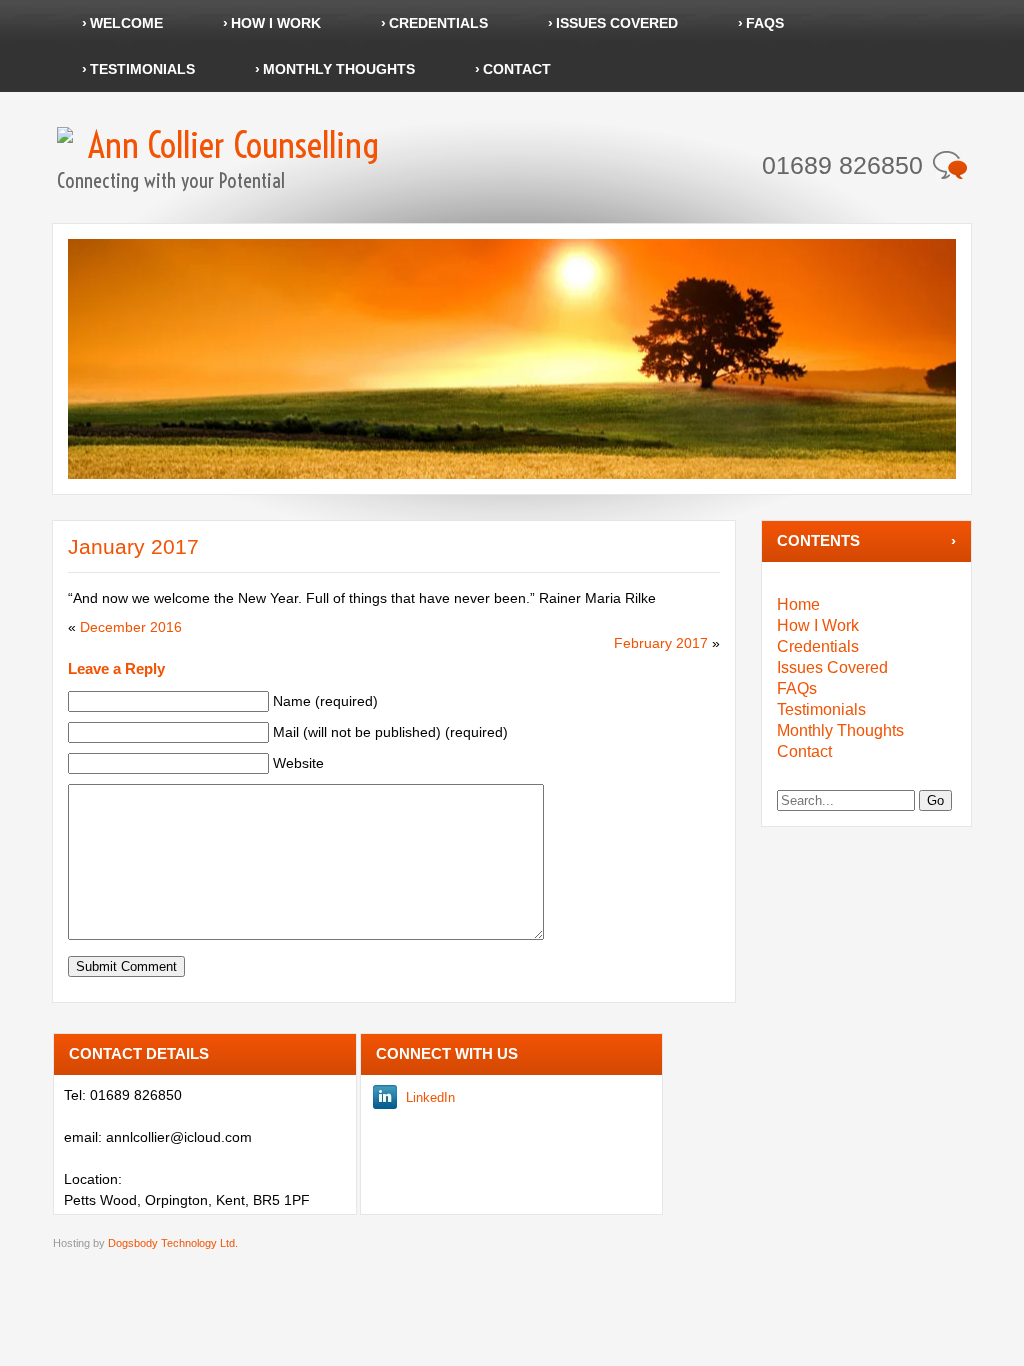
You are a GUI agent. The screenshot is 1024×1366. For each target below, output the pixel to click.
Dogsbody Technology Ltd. (173, 1243)
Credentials (438, 23)
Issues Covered (617, 23)
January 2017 (133, 546)
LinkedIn (430, 1097)
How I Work (276, 23)
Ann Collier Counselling (233, 145)
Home (798, 604)
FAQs (765, 23)
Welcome (126, 23)
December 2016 (131, 627)
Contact (517, 69)
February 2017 (661, 643)
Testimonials (142, 69)
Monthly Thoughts (339, 69)
